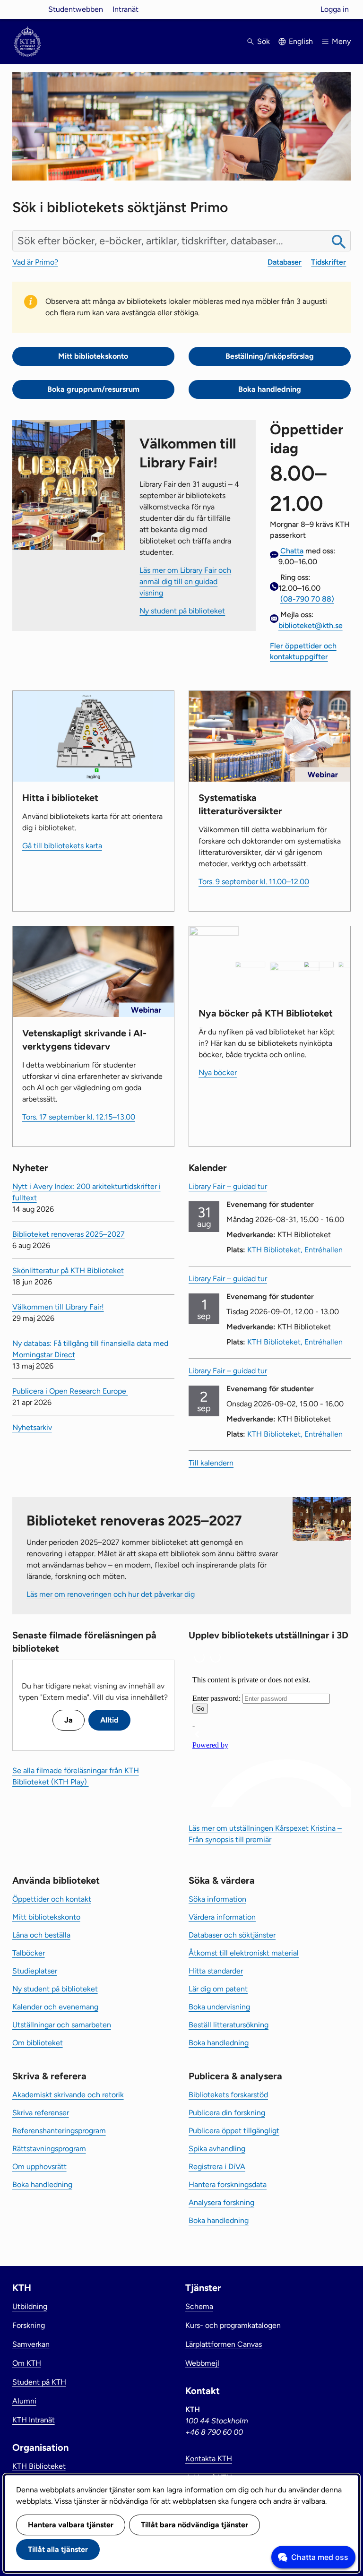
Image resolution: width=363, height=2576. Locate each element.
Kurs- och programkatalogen (233, 2325)
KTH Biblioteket (39, 2466)
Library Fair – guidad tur (228, 1186)
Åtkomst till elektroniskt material (244, 1953)
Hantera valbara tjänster (71, 2525)
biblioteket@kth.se (311, 625)
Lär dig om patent (218, 1989)
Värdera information (222, 1917)
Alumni (24, 2401)
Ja (69, 1720)
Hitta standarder (216, 1971)
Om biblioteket (38, 2043)
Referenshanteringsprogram (59, 2131)
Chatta (292, 551)
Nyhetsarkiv (32, 1427)
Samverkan (31, 2344)
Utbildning (30, 2306)
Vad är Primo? (35, 262)
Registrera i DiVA (217, 2167)
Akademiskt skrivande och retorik (68, 2095)
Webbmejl (202, 2363)
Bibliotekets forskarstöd (228, 2095)
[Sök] (339, 242)
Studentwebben (76, 9)
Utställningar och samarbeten (62, 2025)
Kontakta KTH (209, 2459)
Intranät (125, 9)
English (301, 41)
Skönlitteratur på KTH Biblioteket (68, 1271)
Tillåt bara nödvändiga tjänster (194, 2525)
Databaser (285, 262)
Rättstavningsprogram (49, 2149)
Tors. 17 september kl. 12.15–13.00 (79, 1117)
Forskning (29, 2325)
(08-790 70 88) (307, 599)
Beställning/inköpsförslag (270, 356)
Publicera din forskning (227, 2113)
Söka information (217, 1899)
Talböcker (29, 1953)
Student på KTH (39, 2382)
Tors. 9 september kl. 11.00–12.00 (254, 882)
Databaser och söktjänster (232, 1935)
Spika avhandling (217, 2149)
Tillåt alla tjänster (58, 2549)
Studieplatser (35, 1971)
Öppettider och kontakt (52, 1899)
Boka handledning (270, 389)
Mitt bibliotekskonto (93, 356)
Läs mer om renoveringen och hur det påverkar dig (111, 1594)
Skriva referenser (41, 2113)
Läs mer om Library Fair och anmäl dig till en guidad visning (185, 582)
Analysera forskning (221, 2202)
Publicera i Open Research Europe (70, 1391)
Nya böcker (218, 1073)
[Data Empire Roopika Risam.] (319, 965)
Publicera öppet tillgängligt (234, 2131)
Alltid (109, 1720)
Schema (199, 2306)
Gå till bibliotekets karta (62, 846)
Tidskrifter (328, 262)
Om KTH (27, 2363)
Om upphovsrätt (39, 2167)
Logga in (335, 9)
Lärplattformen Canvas (224, 2344)
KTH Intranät (34, 2420)
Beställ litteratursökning (229, 2025)
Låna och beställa (41, 1935)
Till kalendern (211, 1463)
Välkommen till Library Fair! (58, 1307)
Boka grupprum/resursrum (93, 389)
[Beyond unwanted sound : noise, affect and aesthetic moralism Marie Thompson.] (295, 966)
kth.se (27, 9)
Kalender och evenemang (55, 2007)
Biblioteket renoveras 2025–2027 (69, 1234)
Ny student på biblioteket (182, 611)
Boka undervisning (219, 2007)
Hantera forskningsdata (228, 2184)
